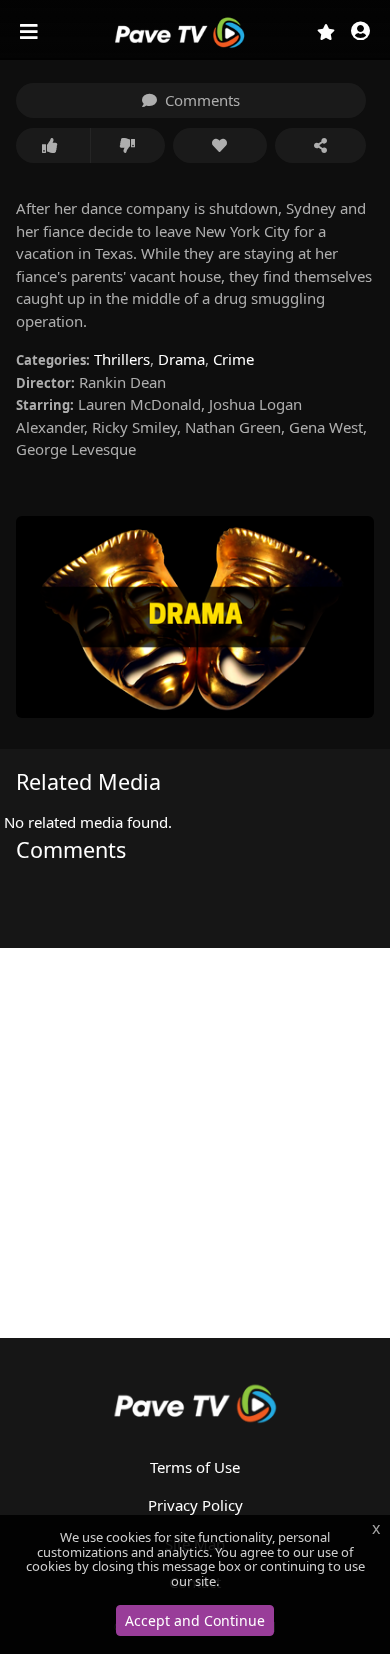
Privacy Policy (195, 1505)
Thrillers (122, 359)
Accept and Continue (195, 1620)
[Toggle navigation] (31, 32)
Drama (181, 359)
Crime (233, 359)
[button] (360, 32)
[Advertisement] (195, 1143)
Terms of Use (195, 1467)
